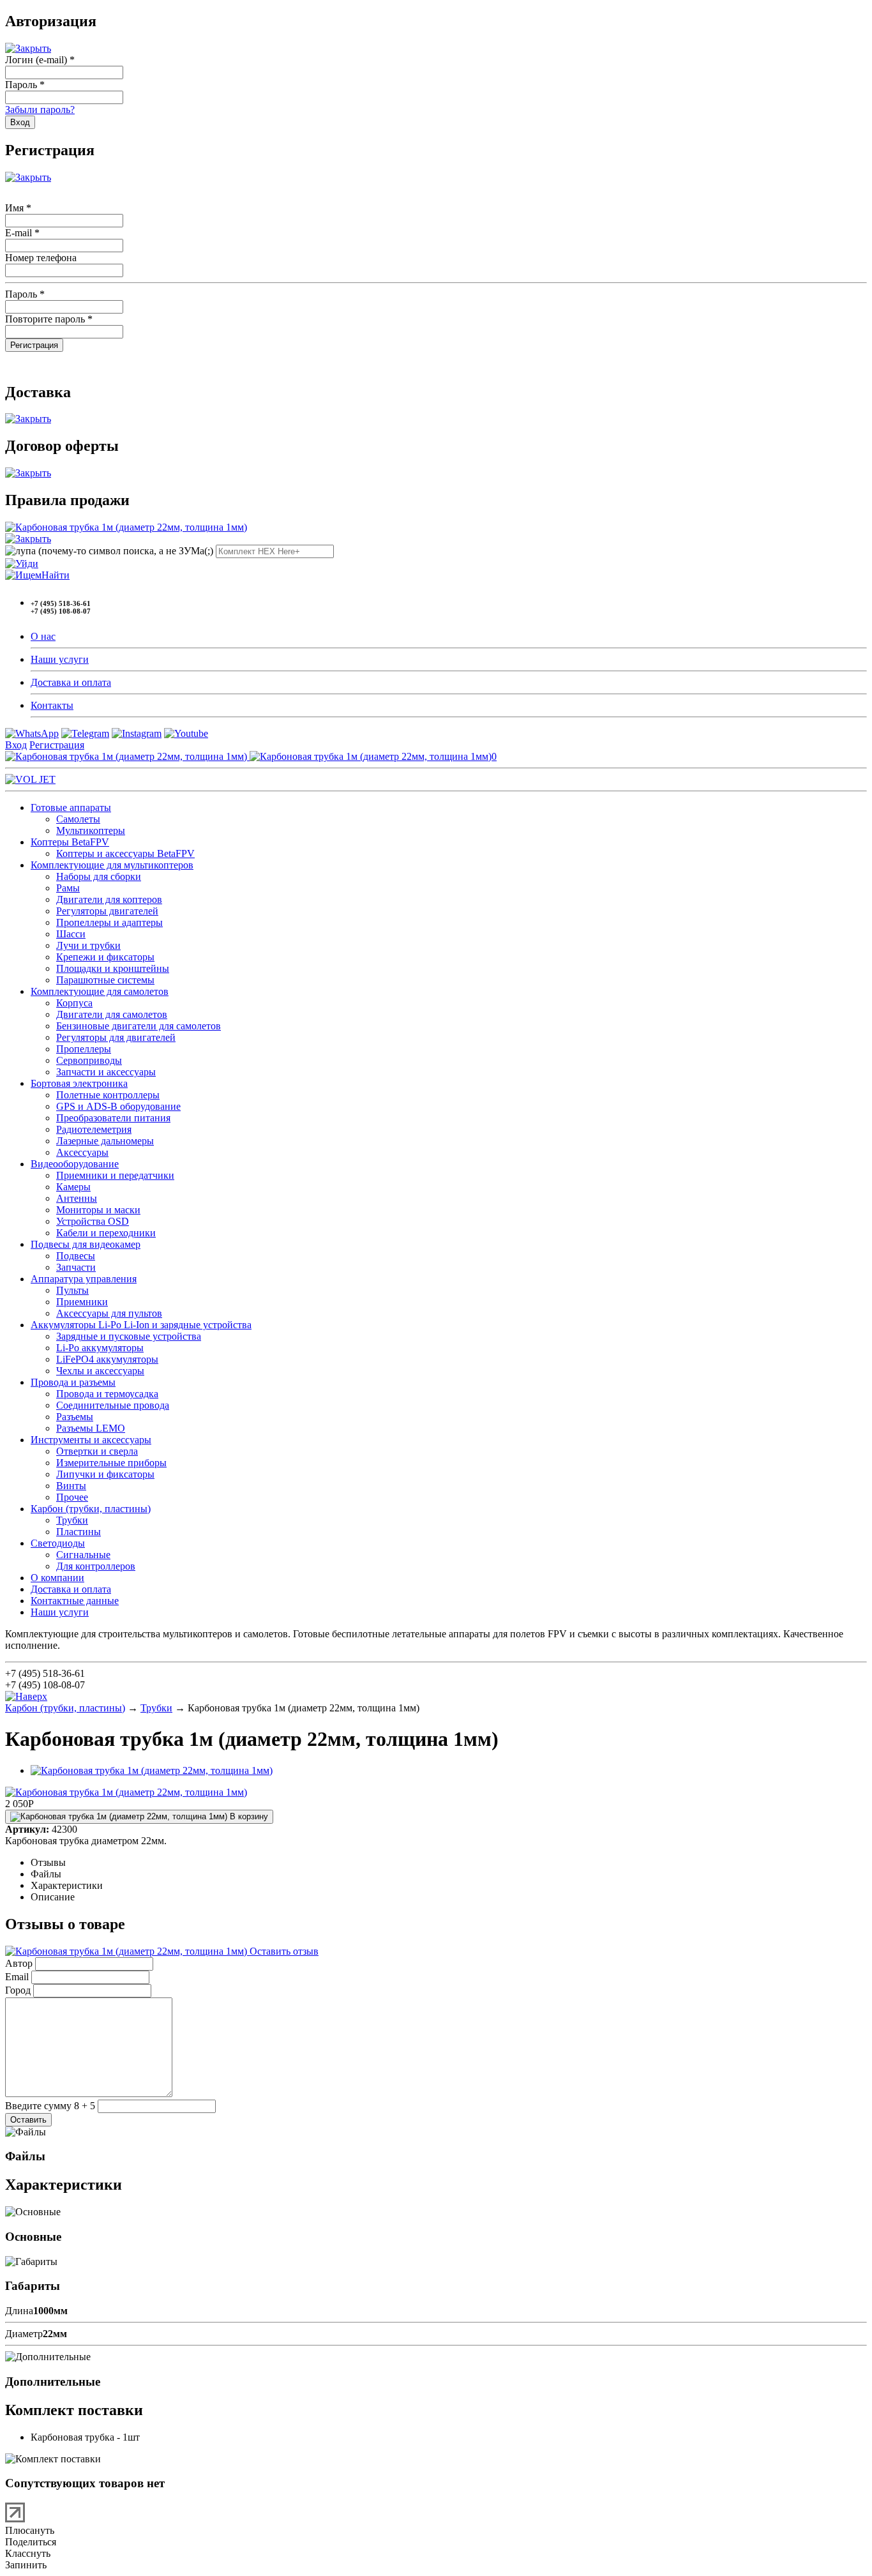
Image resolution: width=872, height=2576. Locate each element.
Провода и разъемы (73, 1382)
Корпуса (74, 1003)
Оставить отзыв (283, 1951)
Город (18, 1990)
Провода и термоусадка (107, 1394)
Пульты (72, 1290)
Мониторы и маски (98, 1210)
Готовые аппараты (71, 807)
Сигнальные (83, 1555)
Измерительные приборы (111, 1463)
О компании (57, 1578)
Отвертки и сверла (97, 1451)
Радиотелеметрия (94, 1129)
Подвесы (76, 1256)
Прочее (72, 1497)
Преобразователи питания (113, 1118)
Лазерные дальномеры (105, 1141)
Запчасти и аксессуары (106, 1072)
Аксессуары (82, 1152)
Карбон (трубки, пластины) (91, 1509)
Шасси (71, 934)
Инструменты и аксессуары (91, 1440)
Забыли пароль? (40, 110)
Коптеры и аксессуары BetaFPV (125, 853)
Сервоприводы (89, 1060)
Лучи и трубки (88, 945)
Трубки (72, 1520)
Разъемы (75, 1417)
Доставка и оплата (71, 682)
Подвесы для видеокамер (86, 1244)
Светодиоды (58, 1543)
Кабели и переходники (106, 1233)
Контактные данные (75, 1601)
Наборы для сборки (99, 876)
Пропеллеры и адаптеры (109, 922)
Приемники (82, 1302)
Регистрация (57, 745)
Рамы (68, 888)
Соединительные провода (113, 1405)
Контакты (52, 705)
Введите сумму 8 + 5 (50, 2106)
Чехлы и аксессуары (100, 1371)
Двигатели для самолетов (112, 1014)
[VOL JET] (30, 779)
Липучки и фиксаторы (105, 1474)
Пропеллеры (84, 1049)
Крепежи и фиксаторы (105, 957)
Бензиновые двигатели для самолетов (139, 1026)
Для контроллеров (96, 1566)
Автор (19, 1963)
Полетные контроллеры (108, 1095)
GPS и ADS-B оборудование (118, 1106)
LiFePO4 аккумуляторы (107, 1359)
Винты (71, 1486)
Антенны (77, 1198)
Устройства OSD (93, 1221)
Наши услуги (60, 659)
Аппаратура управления (84, 1279)
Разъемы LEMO (91, 1428)
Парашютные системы (105, 980)
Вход (16, 745)
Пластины (79, 1532)
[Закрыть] (28, 48)
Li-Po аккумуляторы (100, 1348)
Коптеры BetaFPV (70, 842)
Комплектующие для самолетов (100, 991)
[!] (22, 564)
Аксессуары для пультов (109, 1313)
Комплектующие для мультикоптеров (112, 865)
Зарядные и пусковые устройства (129, 1336)
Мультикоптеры (91, 830)
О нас (43, 636)
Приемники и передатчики (115, 1175)
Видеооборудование (75, 1164)
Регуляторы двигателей (107, 911)
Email (17, 1977)
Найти (56, 575)
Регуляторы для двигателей (116, 1037)
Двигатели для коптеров (109, 899)
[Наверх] (26, 1696)
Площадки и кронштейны (113, 968)
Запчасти (76, 1267)
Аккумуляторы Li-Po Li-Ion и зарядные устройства (141, 1325)
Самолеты (78, 819)
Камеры (73, 1187)
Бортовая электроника (79, 1083)
